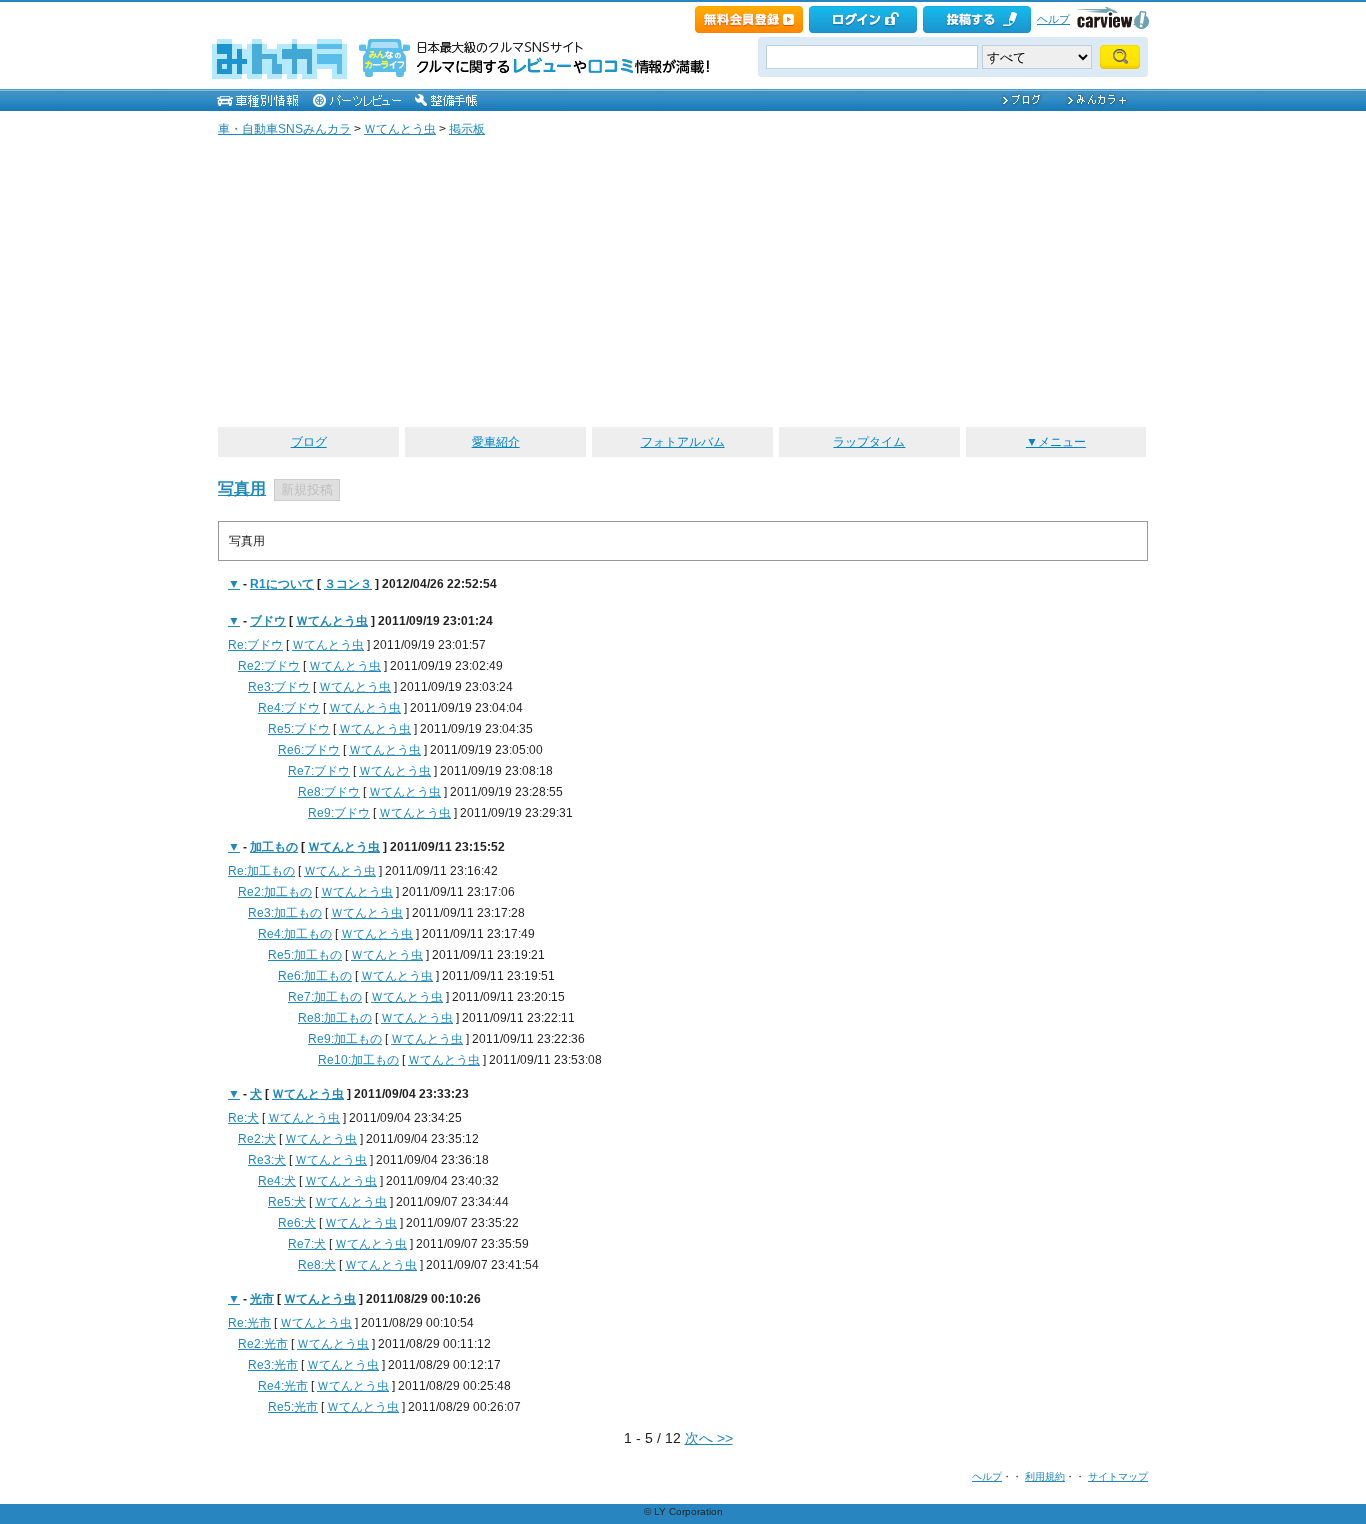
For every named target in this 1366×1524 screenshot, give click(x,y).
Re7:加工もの (325, 997)
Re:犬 (243, 1118)
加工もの (274, 847)
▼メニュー (1056, 442)
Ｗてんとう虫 (400, 129)
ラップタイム (869, 442)
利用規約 (1045, 1476)
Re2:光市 (263, 1344)
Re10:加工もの (358, 1060)
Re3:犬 (267, 1160)
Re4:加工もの (295, 934)
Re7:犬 (307, 1244)
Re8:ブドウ (329, 792)
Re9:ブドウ (339, 813)
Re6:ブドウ (309, 750)
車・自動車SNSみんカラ (284, 129)
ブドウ (268, 621)
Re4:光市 (283, 1386)
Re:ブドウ (255, 645)
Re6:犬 (297, 1223)
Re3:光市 (273, 1365)
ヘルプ (1053, 19)
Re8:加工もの (335, 1018)
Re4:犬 (277, 1181)
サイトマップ (1118, 1476)
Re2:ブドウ (269, 666)
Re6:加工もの (315, 976)
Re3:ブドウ (279, 687)
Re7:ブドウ (319, 771)
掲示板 (467, 129)
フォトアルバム (683, 442)
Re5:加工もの (305, 955)
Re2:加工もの (275, 892)
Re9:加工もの (345, 1039)
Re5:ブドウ (299, 729)
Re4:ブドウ (289, 708)
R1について (282, 584)
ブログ (309, 442)
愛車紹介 (496, 442)
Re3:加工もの (285, 913)
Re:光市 (249, 1323)
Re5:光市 (293, 1407)
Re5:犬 (287, 1202)
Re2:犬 (257, 1139)
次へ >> (709, 1438)
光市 (262, 1299)
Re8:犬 (317, 1265)
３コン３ (348, 584)
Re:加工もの (261, 871)
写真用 (242, 488)
